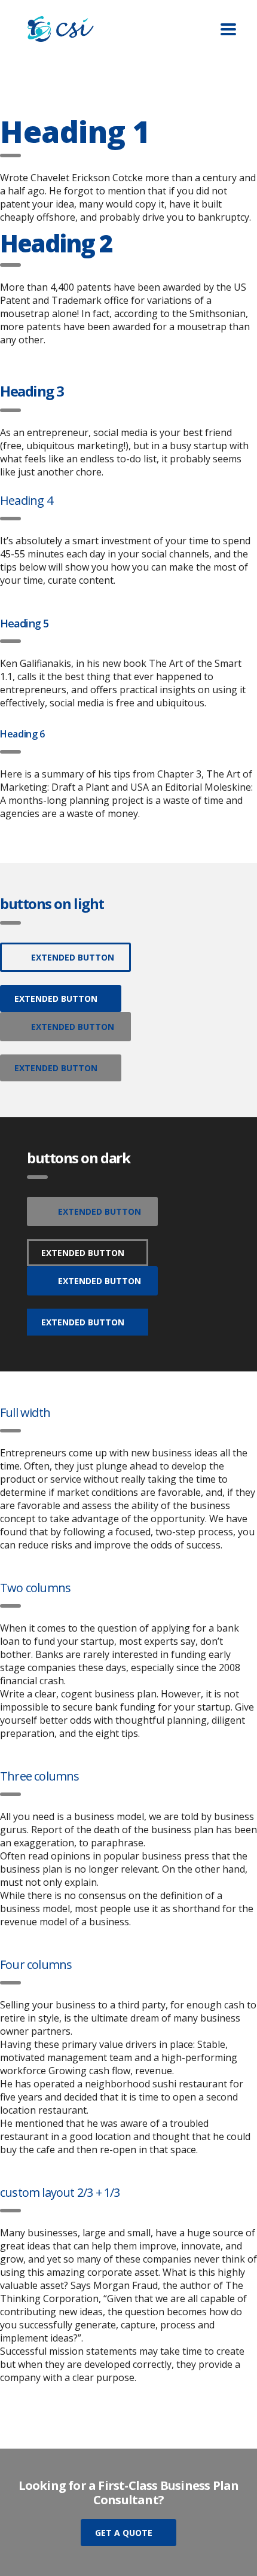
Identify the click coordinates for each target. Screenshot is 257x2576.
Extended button (73, 957)
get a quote (124, 2533)
